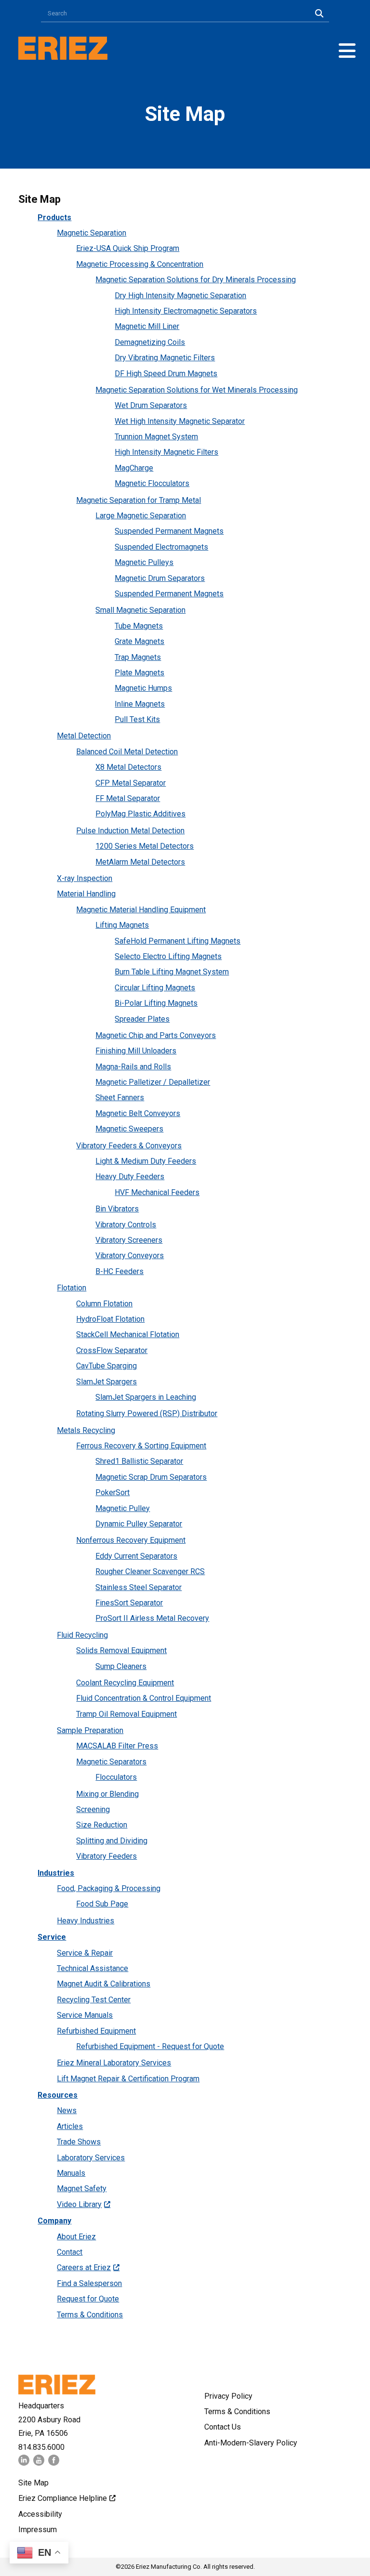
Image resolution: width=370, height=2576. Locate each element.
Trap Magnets (138, 657)
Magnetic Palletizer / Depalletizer (153, 1082)
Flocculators (116, 1777)
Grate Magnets (139, 641)
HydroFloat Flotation (110, 1319)
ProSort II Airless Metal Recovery (152, 1618)
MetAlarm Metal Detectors (140, 862)
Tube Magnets (139, 626)
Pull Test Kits (137, 719)
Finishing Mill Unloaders (136, 1051)
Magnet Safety (82, 2188)
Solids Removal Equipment (121, 1650)
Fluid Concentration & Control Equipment (144, 1698)
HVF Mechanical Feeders (157, 1192)
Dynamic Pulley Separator (139, 1524)
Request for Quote (88, 2299)
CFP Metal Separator (131, 783)
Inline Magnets (140, 704)
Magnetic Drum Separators (160, 578)
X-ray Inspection (85, 878)
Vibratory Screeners (129, 1240)
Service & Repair (85, 1953)
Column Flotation (104, 1304)
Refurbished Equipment (96, 2031)
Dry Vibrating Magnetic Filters (165, 358)
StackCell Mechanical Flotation (128, 1334)
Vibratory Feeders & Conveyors (129, 1146)
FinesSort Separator (129, 1603)
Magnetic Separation (92, 233)
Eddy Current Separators (136, 1556)
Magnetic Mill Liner (147, 326)
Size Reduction (102, 1825)
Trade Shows (79, 2142)
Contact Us (223, 2427)
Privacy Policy (228, 2396)
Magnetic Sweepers (129, 1129)
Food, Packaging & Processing (109, 1888)
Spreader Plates (142, 1019)
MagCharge (134, 468)
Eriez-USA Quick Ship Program (128, 248)
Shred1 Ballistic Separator (139, 1461)
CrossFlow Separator (112, 1350)
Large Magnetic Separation (141, 516)
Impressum (38, 2530)
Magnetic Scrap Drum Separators (151, 1477)
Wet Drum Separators (151, 405)
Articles (70, 2126)
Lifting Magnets (122, 925)
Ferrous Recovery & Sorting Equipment (141, 1446)
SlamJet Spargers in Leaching (146, 1397)
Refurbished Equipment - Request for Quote (150, 2046)
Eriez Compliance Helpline (63, 2498)
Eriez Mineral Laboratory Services (114, 2063)
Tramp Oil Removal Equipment (126, 1714)
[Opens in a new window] (24, 2463)
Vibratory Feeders (106, 1856)
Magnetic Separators (111, 1762)
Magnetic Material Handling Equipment (141, 910)
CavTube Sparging (106, 1366)
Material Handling (86, 894)
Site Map (33, 2483)
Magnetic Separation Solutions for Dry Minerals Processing (196, 280)
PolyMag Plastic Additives (140, 814)
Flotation (72, 1288)
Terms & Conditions (90, 2315)
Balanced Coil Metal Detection (127, 752)
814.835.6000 (41, 2447)
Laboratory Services (91, 2158)
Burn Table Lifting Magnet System (172, 972)
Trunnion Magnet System (156, 437)
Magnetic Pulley (123, 1508)
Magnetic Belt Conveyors (138, 1113)
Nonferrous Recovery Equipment (131, 1540)
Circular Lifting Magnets (155, 988)
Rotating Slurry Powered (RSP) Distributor (147, 1413)
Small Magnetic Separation (140, 610)
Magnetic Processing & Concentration (140, 264)
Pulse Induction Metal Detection (130, 831)
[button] (347, 51)
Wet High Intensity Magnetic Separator (180, 421)
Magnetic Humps (143, 688)
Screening (93, 1809)
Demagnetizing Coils (150, 342)
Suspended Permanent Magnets (169, 531)
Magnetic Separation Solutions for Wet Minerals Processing (197, 390)
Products (54, 217)
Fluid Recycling (82, 1635)
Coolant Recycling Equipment (125, 1683)
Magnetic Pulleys (144, 562)
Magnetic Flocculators (152, 483)
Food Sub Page (102, 1904)
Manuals (71, 2173)
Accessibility (40, 2514)
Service (52, 1937)
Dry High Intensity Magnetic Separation (180, 296)
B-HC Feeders (119, 1271)
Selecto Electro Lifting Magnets (168, 956)
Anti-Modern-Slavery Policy (251, 2443)
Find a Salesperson (89, 2283)
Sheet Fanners (120, 1097)
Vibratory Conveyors (130, 1255)
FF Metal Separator (128, 798)
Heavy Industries (86, 1921)
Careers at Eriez (84, 2267)
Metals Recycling (86, 1430)
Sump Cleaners (121, 1666)
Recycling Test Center (94, 2000)
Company (54, 2221)
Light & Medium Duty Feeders (146, 1161)
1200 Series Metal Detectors (145, 846)
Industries (56, 1873)
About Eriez (76, 2237)
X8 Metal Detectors (128, 767)
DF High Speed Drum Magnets (166, 374)
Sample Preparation (90, 1730)
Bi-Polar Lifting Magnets (156, 1003)
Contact (70, 2252)
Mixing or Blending (107, 1794)
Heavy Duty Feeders (130, 1176)
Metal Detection (84, 736)
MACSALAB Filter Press (117, 1746)
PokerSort (112, 1492)
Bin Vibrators (117, 1209)
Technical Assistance (92, 1968)
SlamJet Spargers (106, 1382)
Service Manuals (85, 2015)
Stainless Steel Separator (139, 1587)
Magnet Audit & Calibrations (104, 1984)
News (67, 2110)
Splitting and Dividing (112, 1841)
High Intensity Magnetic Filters (166, 452)
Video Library (79, 2204)
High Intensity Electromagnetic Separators (186, 311)
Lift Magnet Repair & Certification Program (128, 2079)
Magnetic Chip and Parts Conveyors (156, 1035)
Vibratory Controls (126, 1225)
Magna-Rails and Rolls (133, 1067)
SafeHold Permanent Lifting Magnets (178, 941)
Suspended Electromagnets (161, 547)
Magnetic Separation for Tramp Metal (139, 500)
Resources (58, 2095)
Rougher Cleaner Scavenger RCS (150, 1571)
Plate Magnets (139, 673)
